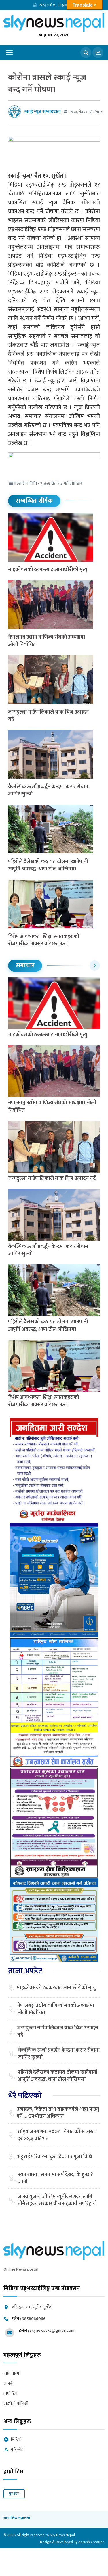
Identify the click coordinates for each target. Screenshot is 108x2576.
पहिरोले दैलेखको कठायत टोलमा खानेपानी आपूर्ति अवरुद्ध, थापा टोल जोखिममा (48, 865)
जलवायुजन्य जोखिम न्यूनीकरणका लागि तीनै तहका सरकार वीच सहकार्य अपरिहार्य (57, 2200)
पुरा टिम (14, 2494)
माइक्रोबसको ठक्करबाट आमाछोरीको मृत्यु (48, 570)
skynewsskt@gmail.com (52, 2330)
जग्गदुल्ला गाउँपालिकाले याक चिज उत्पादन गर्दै (48, 716)
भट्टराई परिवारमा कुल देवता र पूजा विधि (55, 2157)
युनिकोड (17, 2450)
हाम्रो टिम (11, 2394)
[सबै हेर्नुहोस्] (95, 966)
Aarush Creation (91, 2542)
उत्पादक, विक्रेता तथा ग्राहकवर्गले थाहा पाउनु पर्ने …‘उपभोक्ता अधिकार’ (58, 2113)
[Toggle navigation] (9, 53)
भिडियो (16, 2440)
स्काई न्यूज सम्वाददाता (42, 112)
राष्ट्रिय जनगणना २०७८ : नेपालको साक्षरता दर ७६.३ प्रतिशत (57, 2135)
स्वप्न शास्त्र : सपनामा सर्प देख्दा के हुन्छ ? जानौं (56, 2178)
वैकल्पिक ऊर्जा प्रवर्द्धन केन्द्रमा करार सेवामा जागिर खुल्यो (49, 790)
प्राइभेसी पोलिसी (16, 2404)
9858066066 (34, 2319)
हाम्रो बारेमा (12, 2374)
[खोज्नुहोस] (86, 53)
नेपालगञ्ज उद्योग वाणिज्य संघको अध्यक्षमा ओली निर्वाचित (47, 641)
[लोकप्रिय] (98, 53)
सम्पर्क (8, 2384)
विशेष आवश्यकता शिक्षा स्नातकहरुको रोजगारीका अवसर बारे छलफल (44, 940)
